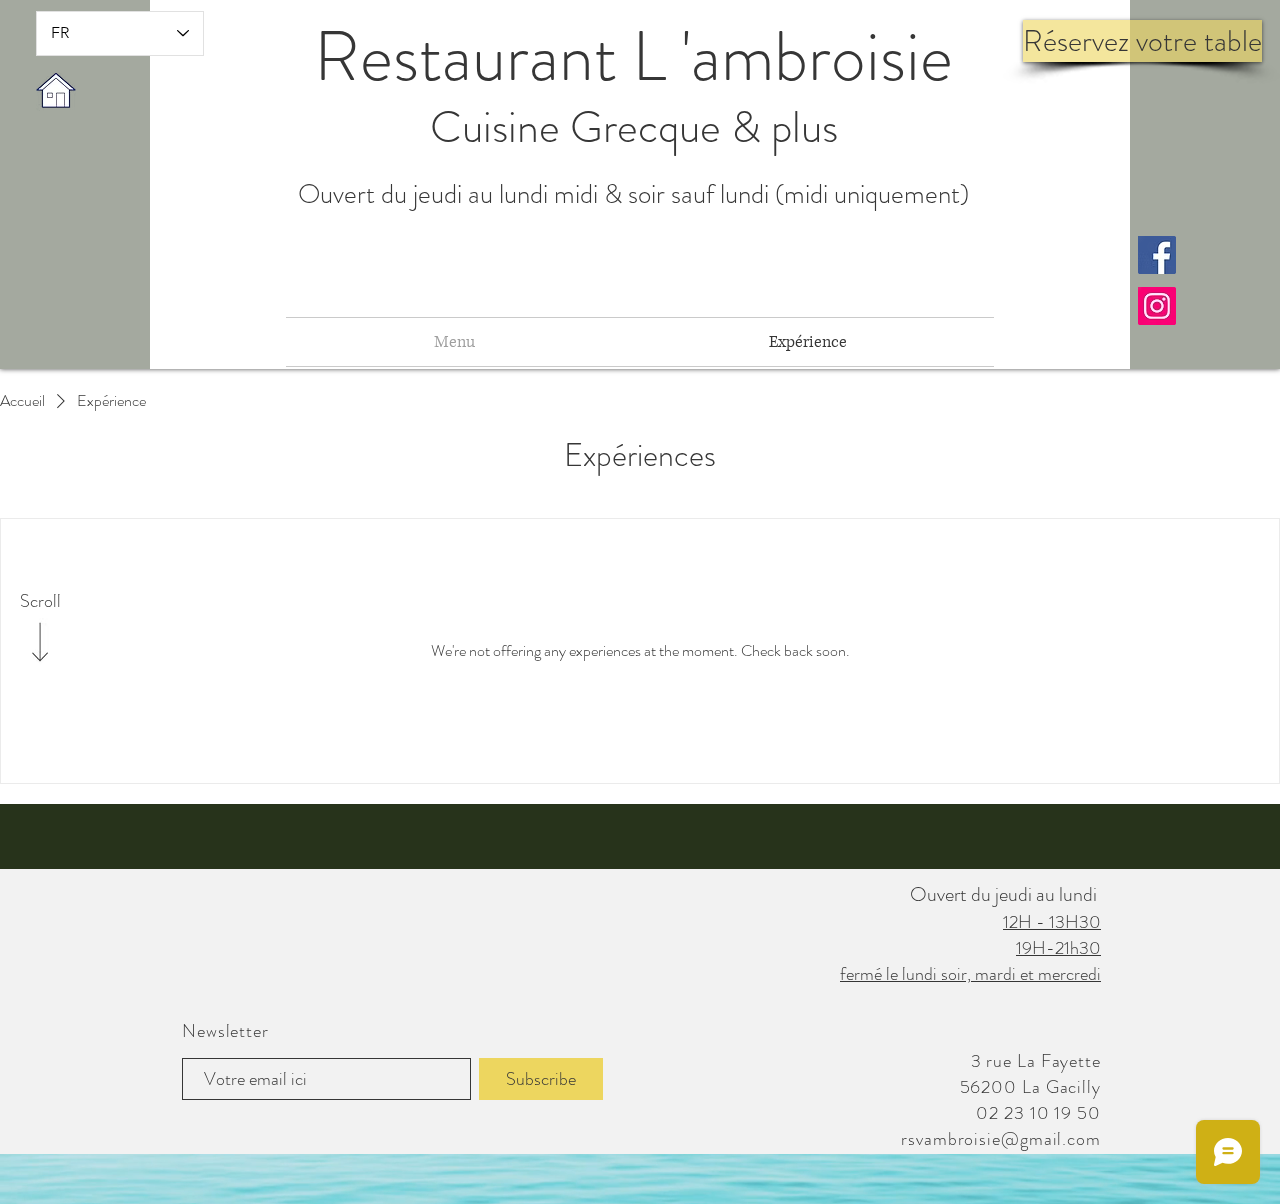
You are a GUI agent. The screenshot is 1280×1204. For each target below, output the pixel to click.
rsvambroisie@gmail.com (1001, 1139)
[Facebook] (1157, 255)
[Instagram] (1157, 306)
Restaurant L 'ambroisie (633, 56)
